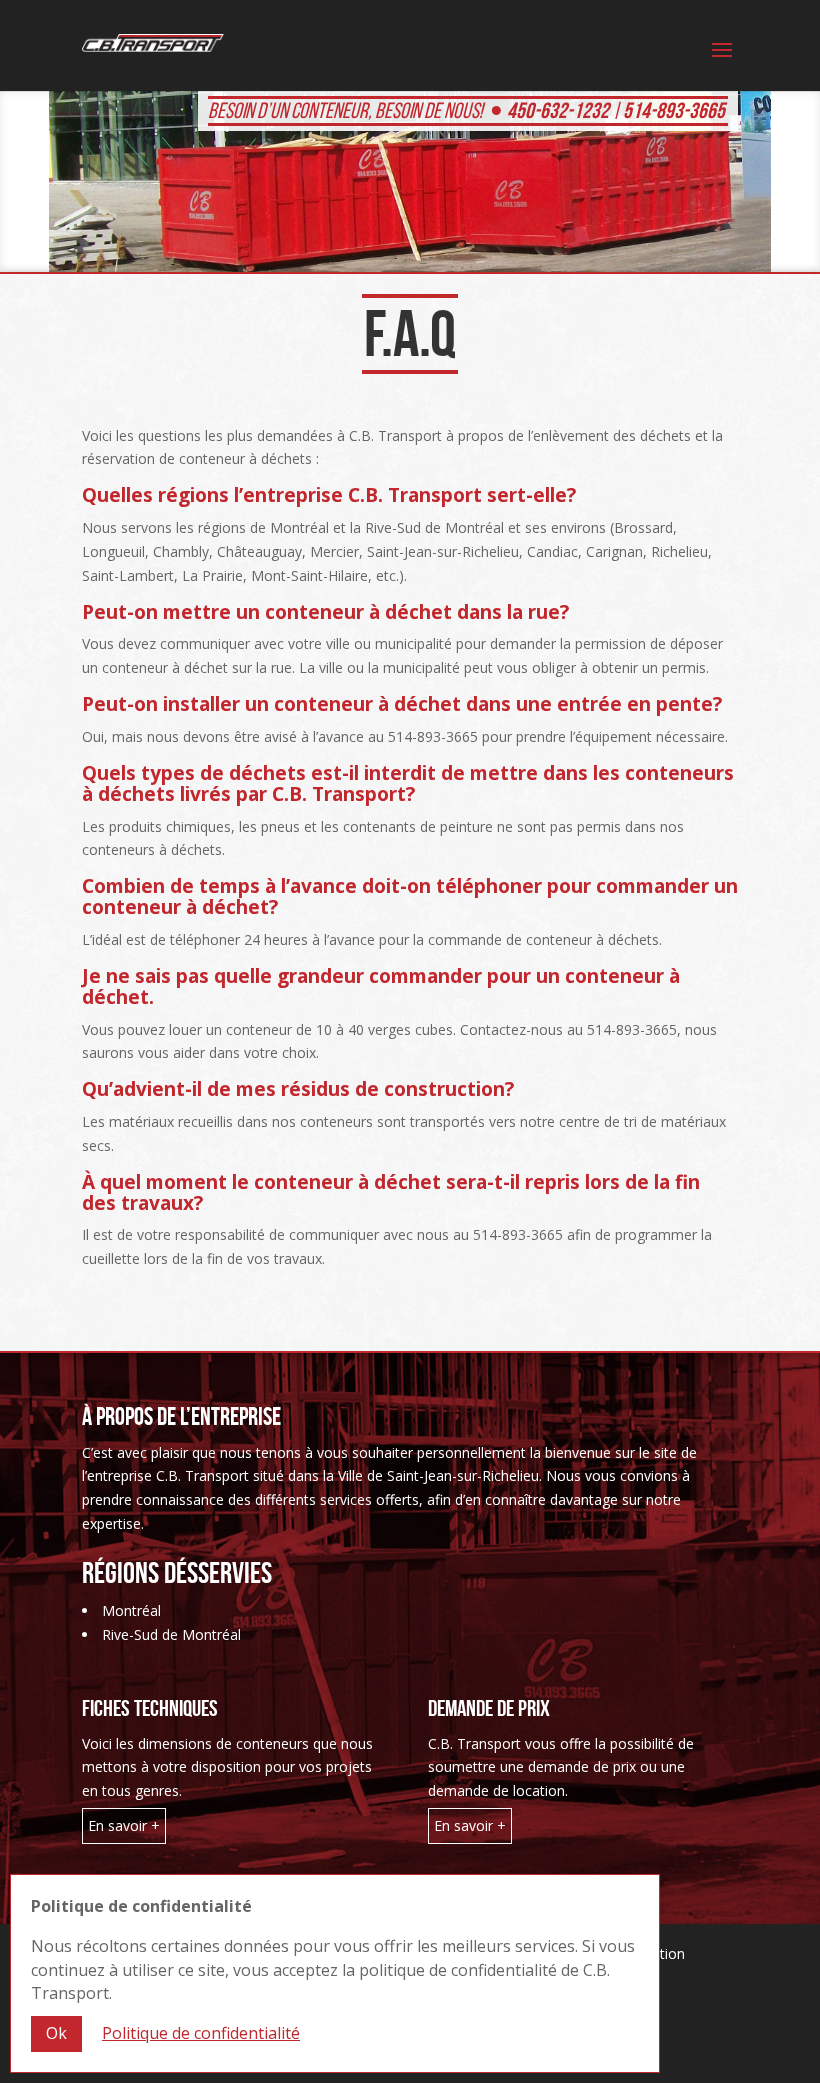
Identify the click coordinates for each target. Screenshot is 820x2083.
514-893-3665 (674, 110)
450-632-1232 (558, 110)
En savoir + (124, 1825)
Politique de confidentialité (201, 2033)
